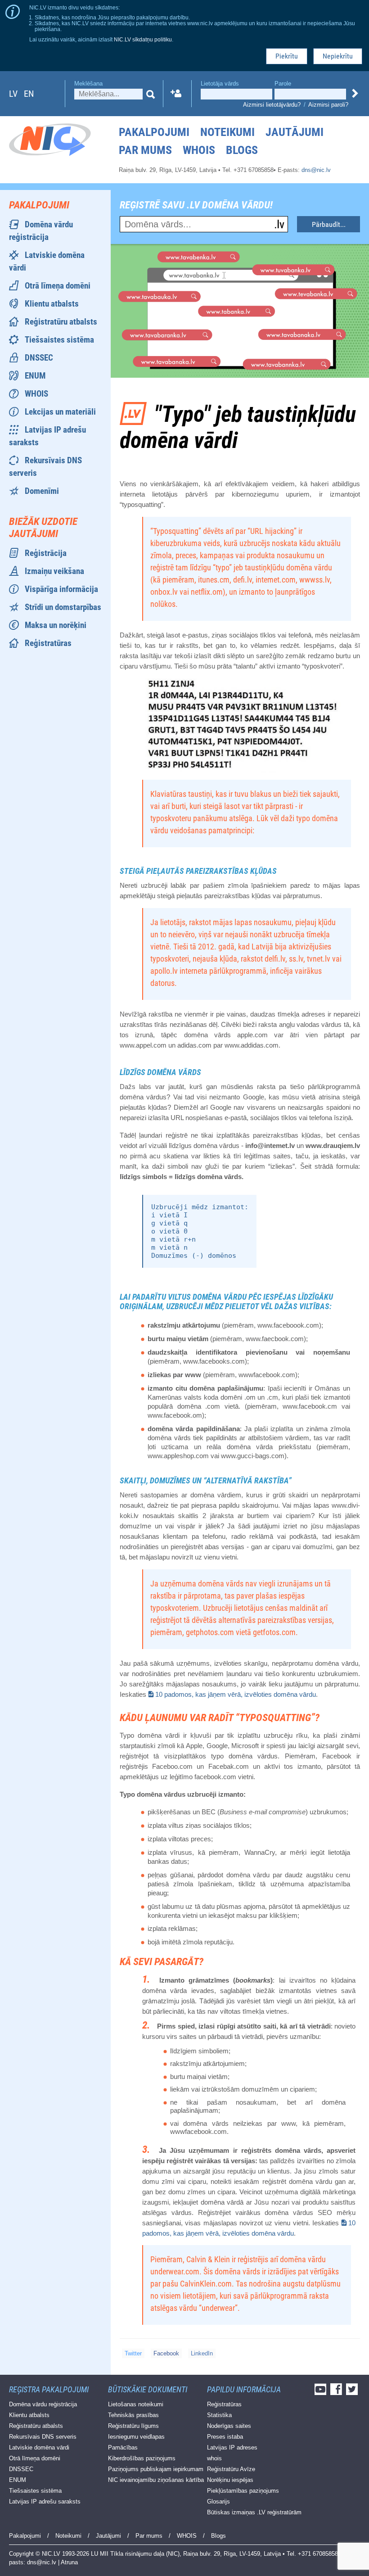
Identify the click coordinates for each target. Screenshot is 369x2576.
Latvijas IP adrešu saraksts (45, 2501)
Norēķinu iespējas (230, 2480)
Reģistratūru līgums (133, 2426)
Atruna (69, 2562)
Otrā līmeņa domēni (58, 286)
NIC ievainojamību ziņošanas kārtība (156, 2480)
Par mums (145, 150)
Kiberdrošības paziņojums (142, 2458)
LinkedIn (202, 2353)
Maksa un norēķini (56, 625)
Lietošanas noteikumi (136, 2404)
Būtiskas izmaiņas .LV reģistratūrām (254, 2512)
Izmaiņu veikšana (54, 571)
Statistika (219, 2415)
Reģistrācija (46, 553)
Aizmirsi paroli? (328, 105)
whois (214, 2458)
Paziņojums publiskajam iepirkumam (156, 2469)
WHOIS (199, 150)
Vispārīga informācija (61, 589)
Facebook (166, 2353)
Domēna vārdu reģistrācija (43, 2404)
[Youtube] (322, 2392)
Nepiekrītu (338, 56)
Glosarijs (218, 2501)
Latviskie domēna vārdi (39, 2447)
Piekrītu (287, 56)
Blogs (242, 150)
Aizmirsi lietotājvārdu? (272, 105)
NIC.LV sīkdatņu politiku (143, 39)
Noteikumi (227, 132)
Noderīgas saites (229, 2426)
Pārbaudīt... (329, 224)
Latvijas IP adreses (232, 2447)
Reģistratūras (48, 643)
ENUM (35, 376)
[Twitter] (353, 2392)
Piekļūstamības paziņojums (243, 2491)
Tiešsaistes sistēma (59, 340)
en (29, 94)
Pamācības (123, 2447)
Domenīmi (42, 491)
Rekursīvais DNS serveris (43, 2437)
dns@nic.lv (316, 170)
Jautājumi (295, 132)
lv (13, 94)
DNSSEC (39, 358)
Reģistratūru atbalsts (61, 322)
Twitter (133, 2353)
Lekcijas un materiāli (60, 412)
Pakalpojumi (154, 132)
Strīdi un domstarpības (63, 607)
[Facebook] (337, 2392)
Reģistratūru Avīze (231, 2469)
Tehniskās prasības (133, 2415)
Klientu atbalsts (52, 304)
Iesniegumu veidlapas (136, 2437)
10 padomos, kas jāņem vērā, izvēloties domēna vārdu (236, 1694)
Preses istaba (225, 2437)
